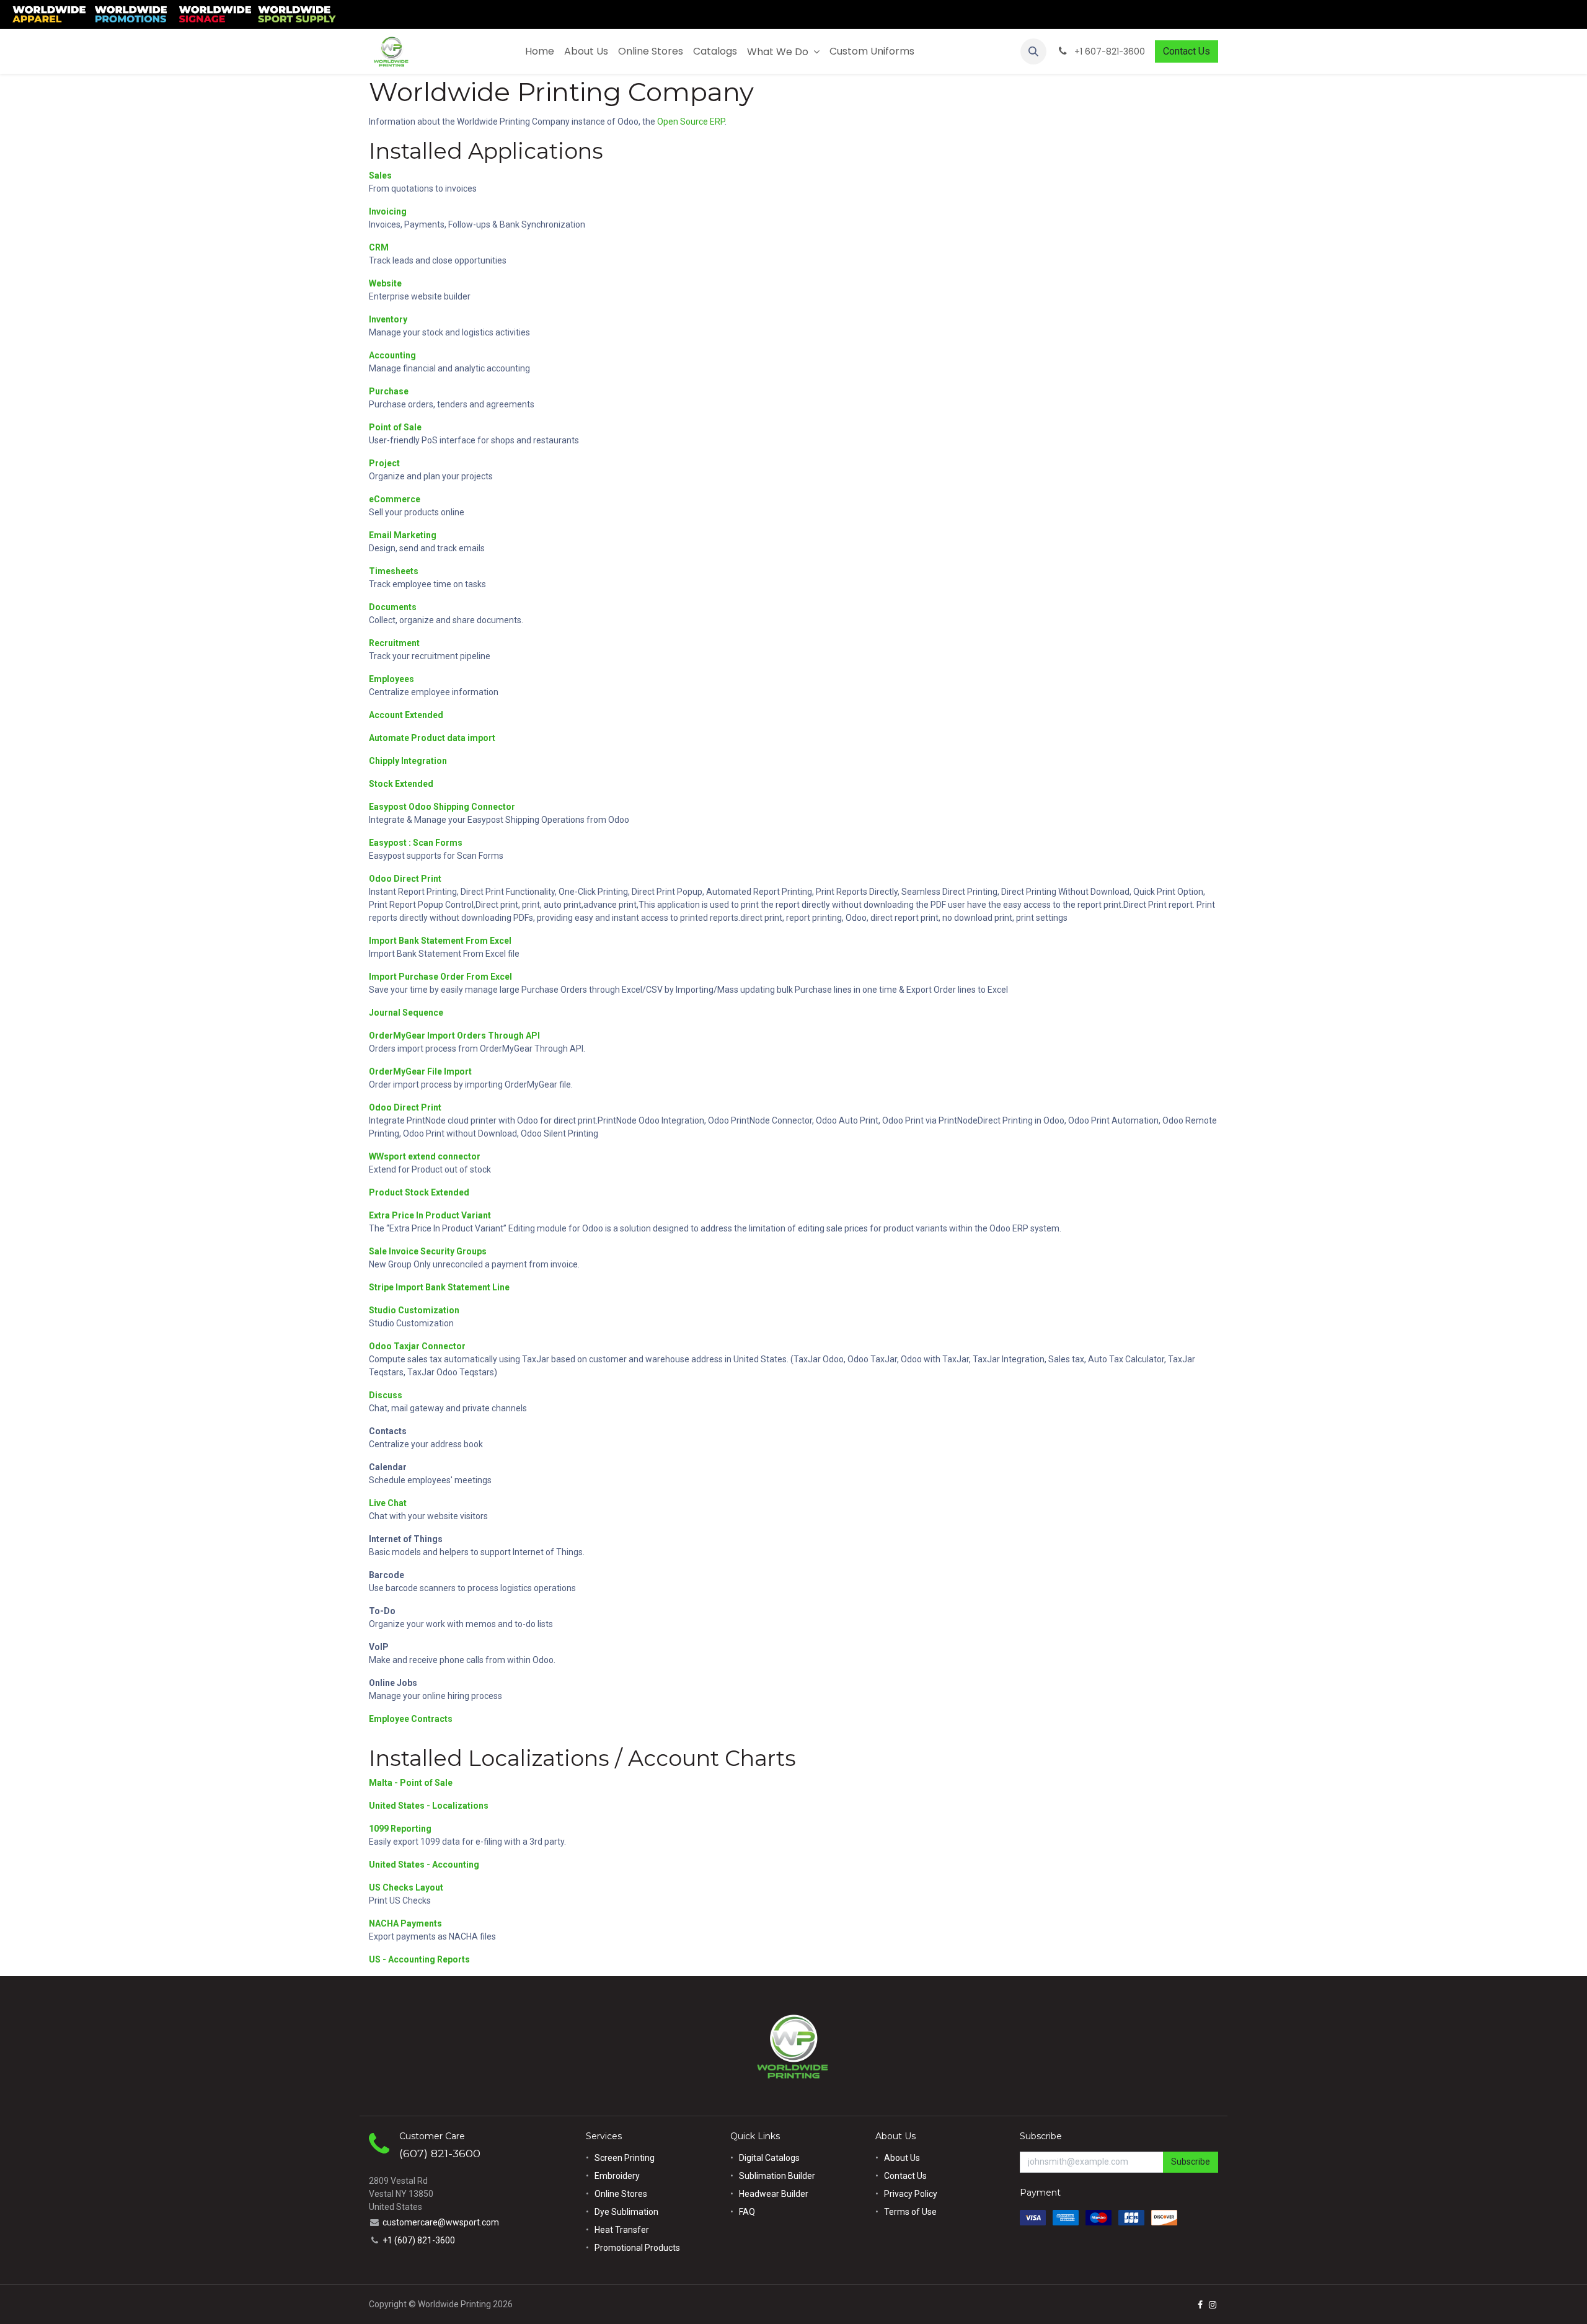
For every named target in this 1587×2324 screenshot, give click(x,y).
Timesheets (394, 571)
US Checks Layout (406, 1887)
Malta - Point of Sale (411, 1783)
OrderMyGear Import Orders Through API (454, 1036)
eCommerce (395, 499)
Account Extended (406, 715)
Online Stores (622, 2194)
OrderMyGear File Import (420, 1071)
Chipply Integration (408, 761)
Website (385, 283)
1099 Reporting (400, 1829)
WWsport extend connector (425, 1156)
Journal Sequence (406, 1013)
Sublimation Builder (777, 2176)
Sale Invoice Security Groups (428, 1251)
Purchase (389, 391)
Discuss (386, 1395)
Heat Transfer (622, 2230)
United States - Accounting (424, 1865)
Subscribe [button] (1191, 2162)
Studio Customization (414, 1310)
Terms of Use (910, 2212)
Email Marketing (403, 535)
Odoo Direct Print (405, 879)
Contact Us (1187, 51)
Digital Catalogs (769, 2158)
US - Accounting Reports (419, 1959)
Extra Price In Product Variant (430, 1215)
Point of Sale (395, 427)
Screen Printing (625, 2158)
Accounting (392, 355)
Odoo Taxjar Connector (417, 1346)
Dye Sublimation (626, 2212)
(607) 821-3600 (440, 2153)
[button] (1033, 51)
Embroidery (617, 2176)
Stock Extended (401, 784)
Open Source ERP (691, 122)
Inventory (388, 319)
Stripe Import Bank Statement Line (439, 1287)
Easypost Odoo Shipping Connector (442, 807)
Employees (391, 679)
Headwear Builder (774, 2194)
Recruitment (394, 643)
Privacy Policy (911, 2194)
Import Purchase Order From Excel (440, 977)
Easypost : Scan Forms (416, 843)
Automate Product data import (432, 738)
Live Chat (388, 1503)
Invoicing (388, 211)
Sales (380, 175)
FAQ (747, 2212)
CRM (379, 247)
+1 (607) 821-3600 (419, 2240)
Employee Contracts (411, 1719)
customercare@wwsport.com (441, 2222)
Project (384, 463)
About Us (902, 2158)
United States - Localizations (429, 1806)
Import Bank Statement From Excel (440, 941)
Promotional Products (637, 2248)
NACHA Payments (405, 1923)
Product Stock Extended (419, 1192)
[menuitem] (540, 51)
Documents (393, 607)
